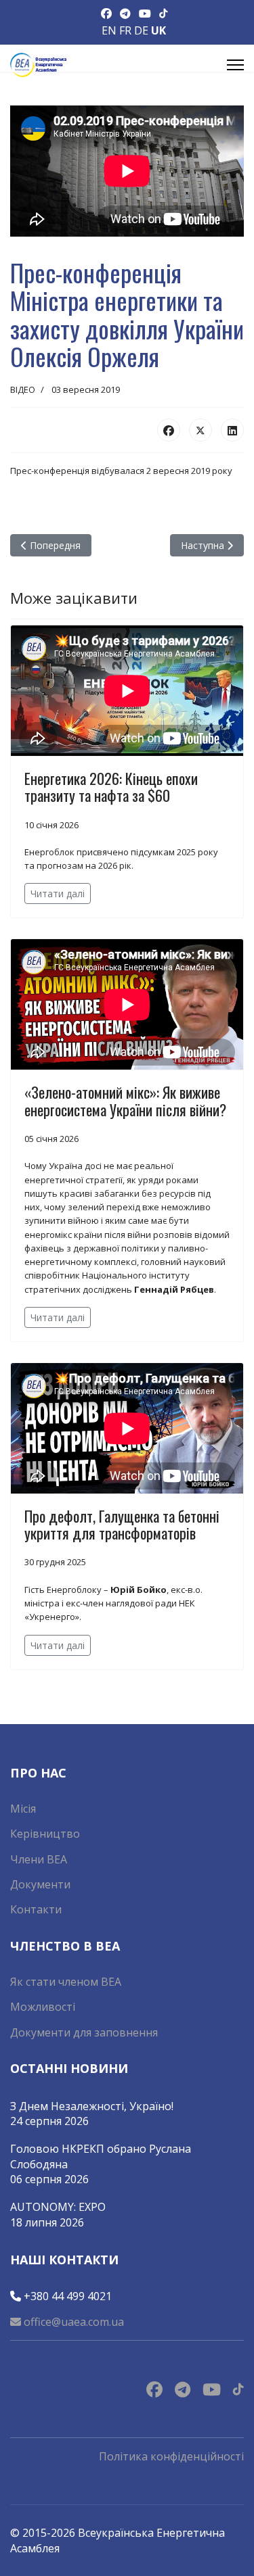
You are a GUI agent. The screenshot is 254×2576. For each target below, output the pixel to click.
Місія (23, 1809)
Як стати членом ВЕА (66, 1982)
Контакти (36, 1909)
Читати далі (58, 893)
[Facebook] (169, 430)
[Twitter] (200, 430)
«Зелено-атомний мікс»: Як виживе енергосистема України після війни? (125, 1100)
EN (109, 30)
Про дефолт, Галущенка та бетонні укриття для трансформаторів (122, 1524)
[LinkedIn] (232, 430)
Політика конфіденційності (171, 2456)
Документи (40, 1884)
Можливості (43, 2007)
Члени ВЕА (39, 1859)
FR (125, 30)
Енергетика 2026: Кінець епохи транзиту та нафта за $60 (111, 787)
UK (158, 30)
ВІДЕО (23, 389)
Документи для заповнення (84, 2032)
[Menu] (235, 65)
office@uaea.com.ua (72, 2322)
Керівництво (45, 1834)
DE (141, 30)
